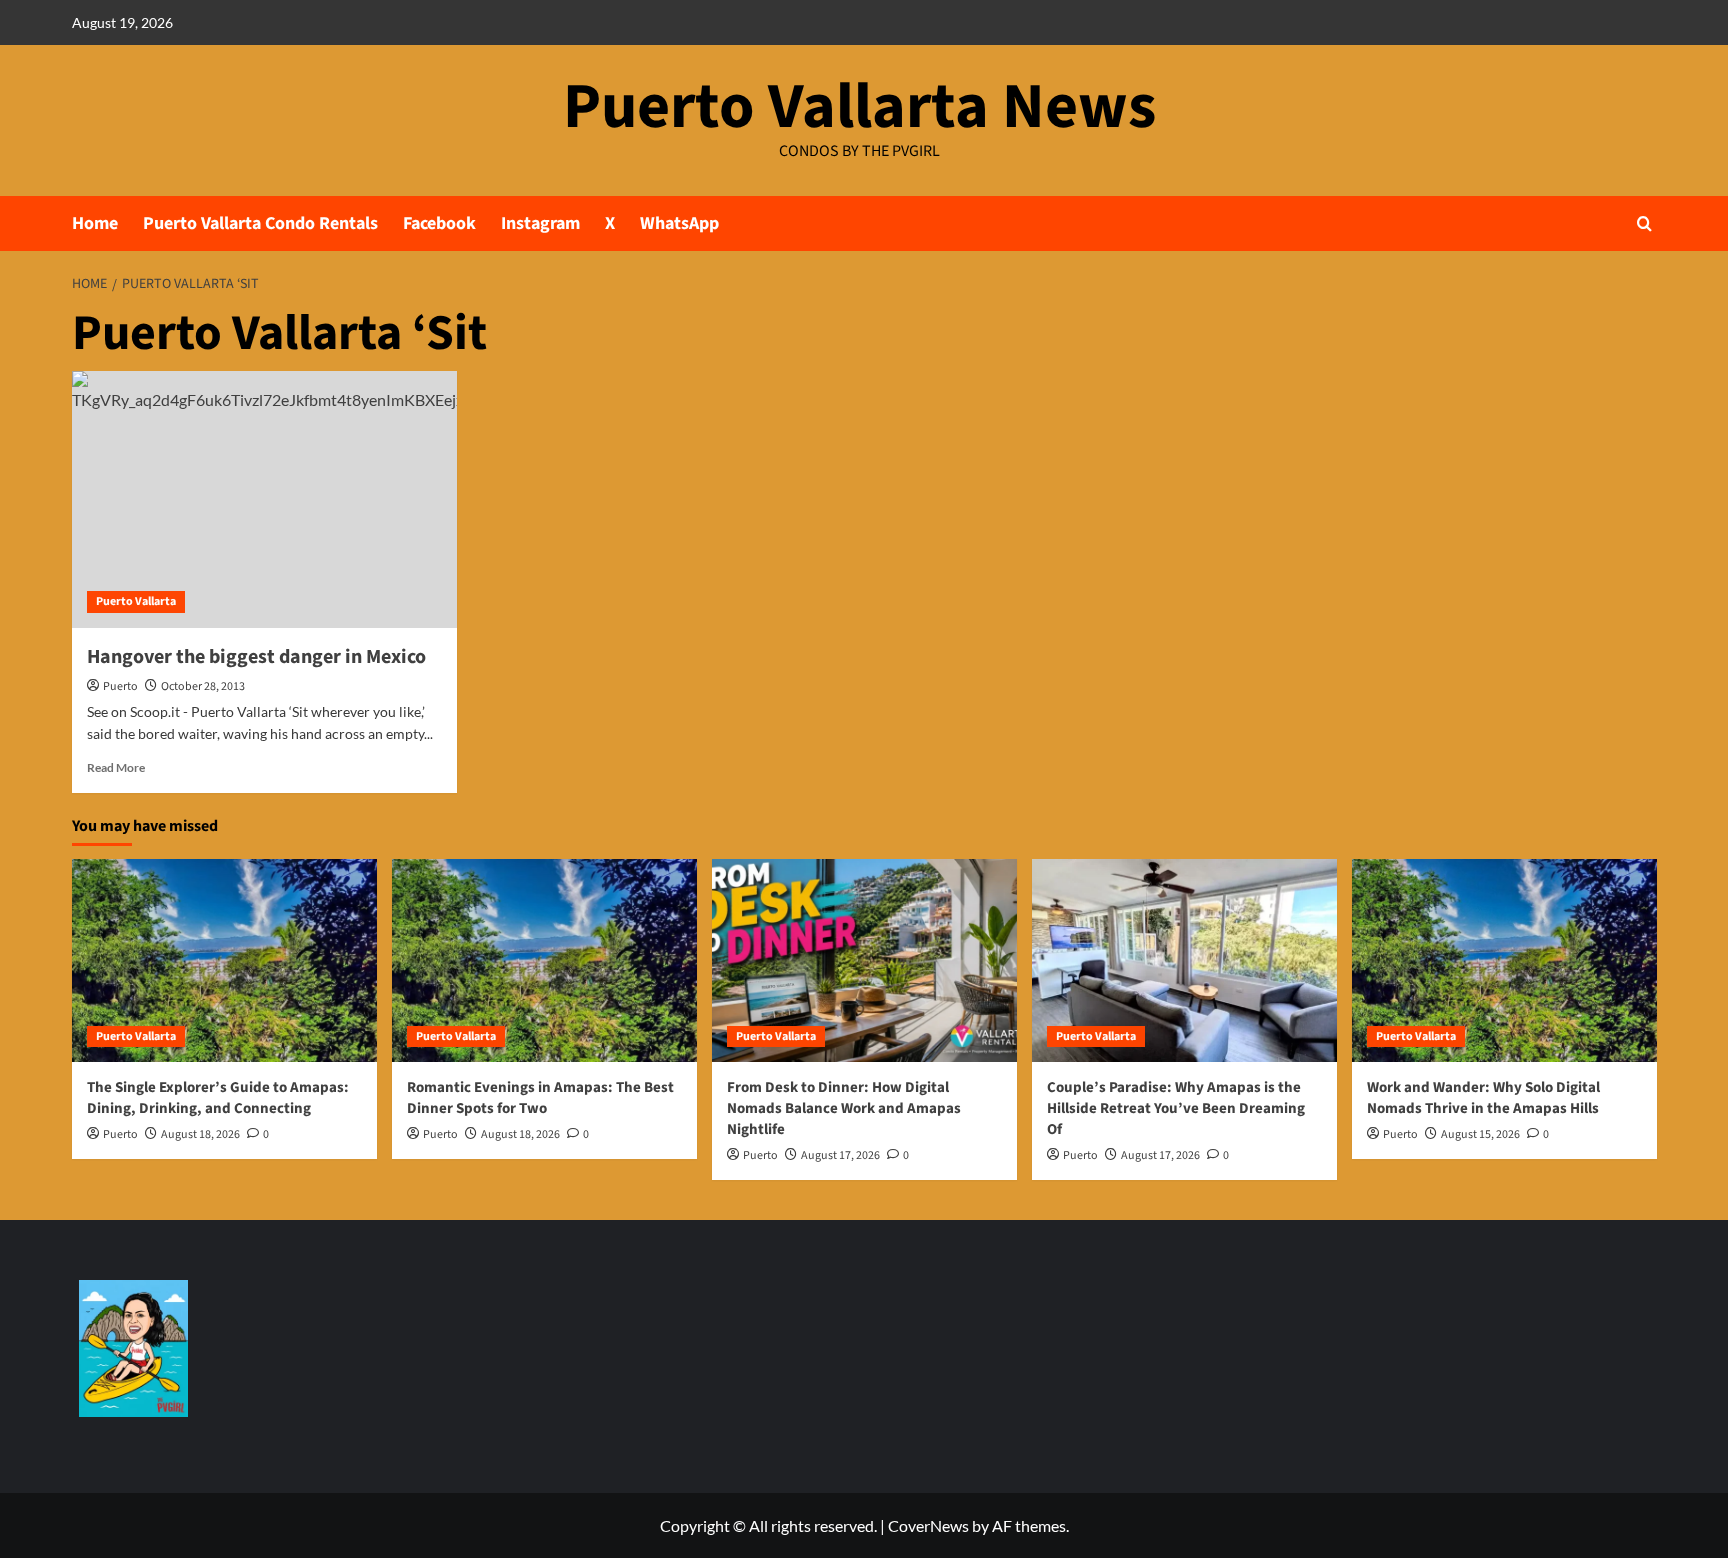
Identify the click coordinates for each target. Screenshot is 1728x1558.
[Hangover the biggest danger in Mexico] (264, 499)
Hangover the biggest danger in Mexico (256, 657)
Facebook (439, 223)
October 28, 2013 (203, 686)
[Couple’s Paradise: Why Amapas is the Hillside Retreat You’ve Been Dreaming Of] (1184, 960)
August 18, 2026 (200, 1134)
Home (95, 223)
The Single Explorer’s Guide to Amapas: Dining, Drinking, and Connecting (218, 1098)
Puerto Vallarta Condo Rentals (260, 223)
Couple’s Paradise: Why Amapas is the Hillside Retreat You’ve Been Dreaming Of (1176, 1108)
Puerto (120, 686)
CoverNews (928, 1525)
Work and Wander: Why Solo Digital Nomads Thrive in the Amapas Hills (1483, 1098)
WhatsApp (679, 223)
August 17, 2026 (840, 1155)
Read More (116, 767)
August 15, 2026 (1480, 1134)
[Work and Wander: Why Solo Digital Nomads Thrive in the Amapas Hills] (1504, 960)
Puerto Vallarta (136, 601)
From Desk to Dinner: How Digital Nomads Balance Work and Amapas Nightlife (844, 1108)
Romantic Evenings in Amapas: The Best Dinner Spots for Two (540, 1098)
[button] (1644, 223)
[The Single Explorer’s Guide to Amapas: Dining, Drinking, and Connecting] (224, 960)
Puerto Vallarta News (859, 107)
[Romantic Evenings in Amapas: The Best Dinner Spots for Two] (544, 960)
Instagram (540, 223)
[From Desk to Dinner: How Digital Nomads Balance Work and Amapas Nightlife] (864, 960)
